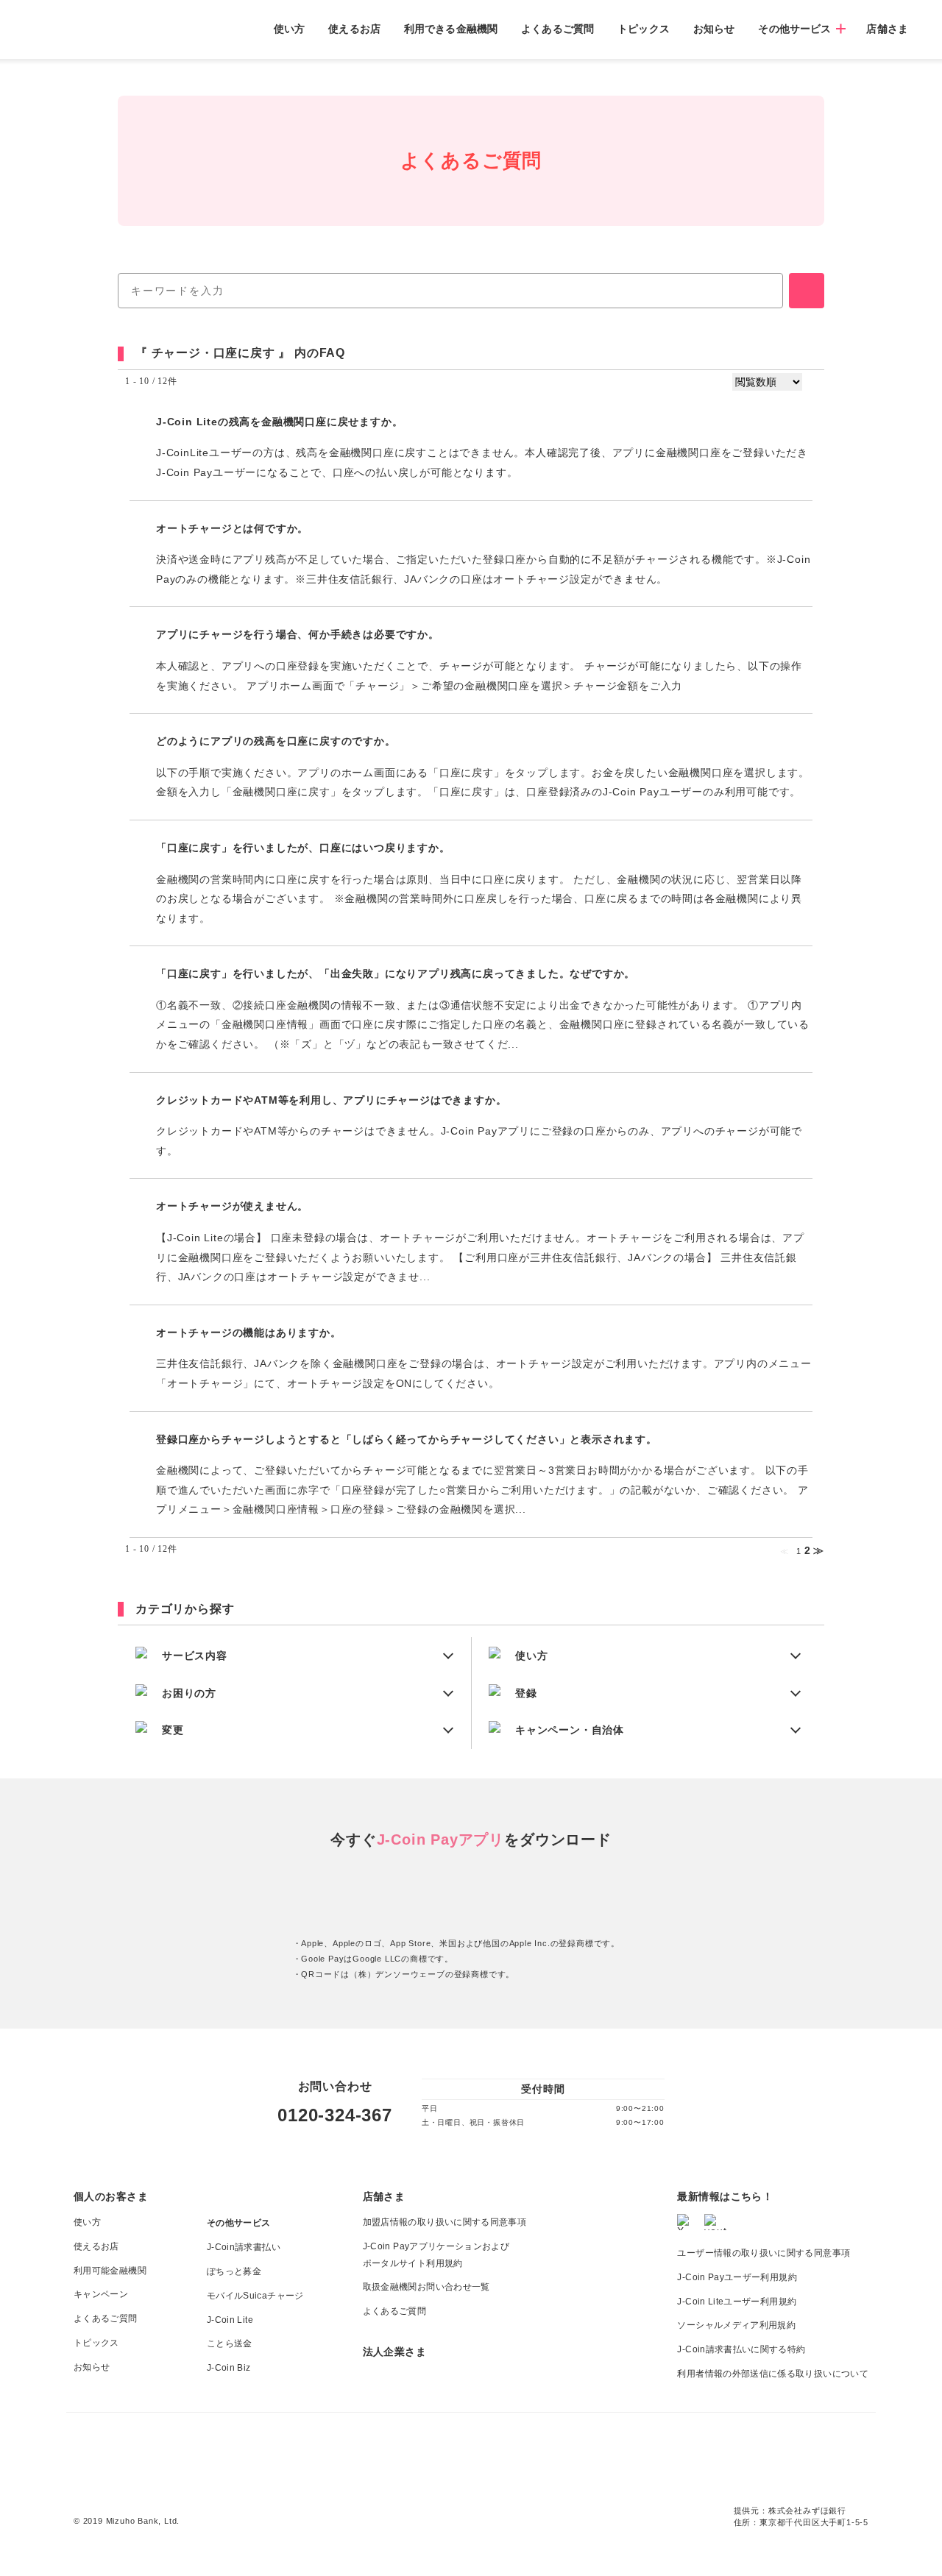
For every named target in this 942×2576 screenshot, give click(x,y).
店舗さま (887, 29)
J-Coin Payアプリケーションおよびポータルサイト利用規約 (436, 2255)
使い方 (289, 29)
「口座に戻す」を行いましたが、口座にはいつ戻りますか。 (303, 848)
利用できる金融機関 (451, 29)
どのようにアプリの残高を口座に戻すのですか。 (276, 741)
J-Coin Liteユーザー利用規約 (737, 2302)
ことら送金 (230, 2343)
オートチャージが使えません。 (232, 1206)
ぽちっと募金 (234, 2271)
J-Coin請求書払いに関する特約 (741, 2349)
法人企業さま (395, 2352)
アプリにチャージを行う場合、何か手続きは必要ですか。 (298, 634)
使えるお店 (354, 29)
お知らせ (714, 29)
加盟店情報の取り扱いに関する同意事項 (445, 2222)
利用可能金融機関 (110, 2271)
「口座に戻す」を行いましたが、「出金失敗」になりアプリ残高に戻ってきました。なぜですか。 (396, 973)
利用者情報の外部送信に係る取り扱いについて (773, 2374)
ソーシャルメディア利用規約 (736, 2325)
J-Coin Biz (229, 2368)
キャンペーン (101, 2294)
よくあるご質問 (557, 29)
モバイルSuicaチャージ (255, 2296)
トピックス (644, 29)
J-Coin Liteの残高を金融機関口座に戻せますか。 (279, 422)
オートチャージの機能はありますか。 (249, 1333)
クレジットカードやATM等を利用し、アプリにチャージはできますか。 (331, 1100)
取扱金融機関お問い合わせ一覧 (426, 2287)
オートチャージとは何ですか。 (232, 528)
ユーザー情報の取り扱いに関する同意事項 (764, 2253)
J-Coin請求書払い (244, 2247)
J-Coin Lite (230, 2320)
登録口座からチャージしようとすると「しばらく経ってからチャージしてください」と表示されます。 (407, 1439)
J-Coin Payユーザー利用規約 (737, 2277)
